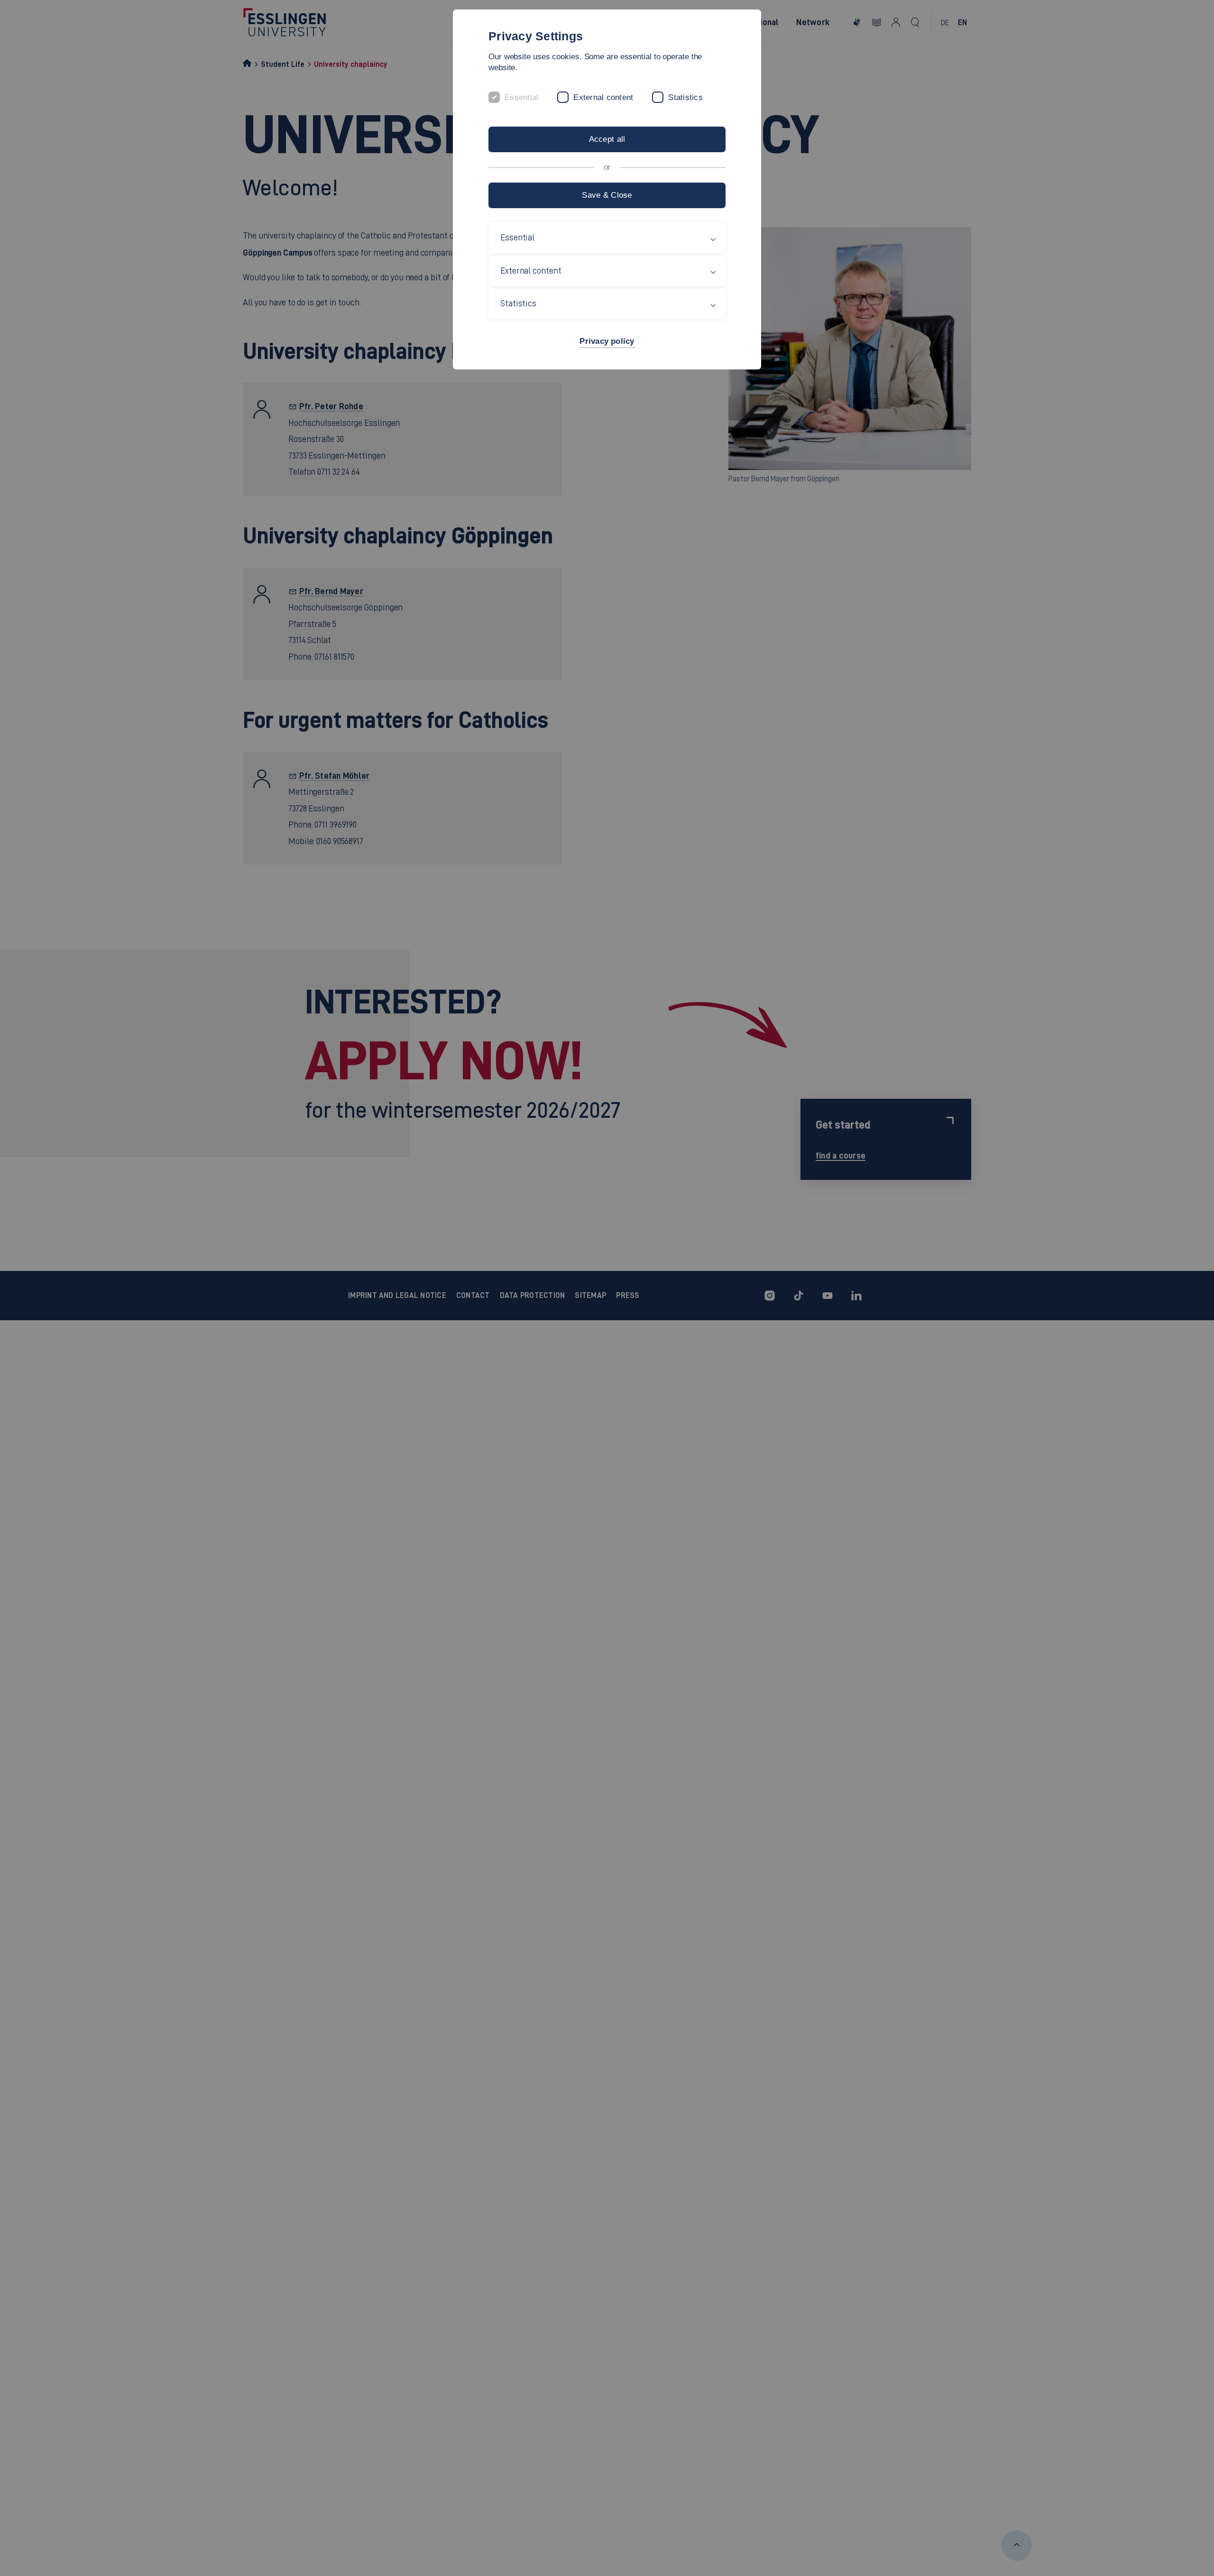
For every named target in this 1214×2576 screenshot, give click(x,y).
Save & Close (607, 195)
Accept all (607, 139)
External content (603, 97)
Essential (521, 97)
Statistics (685, 97)
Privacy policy (607, 341)
